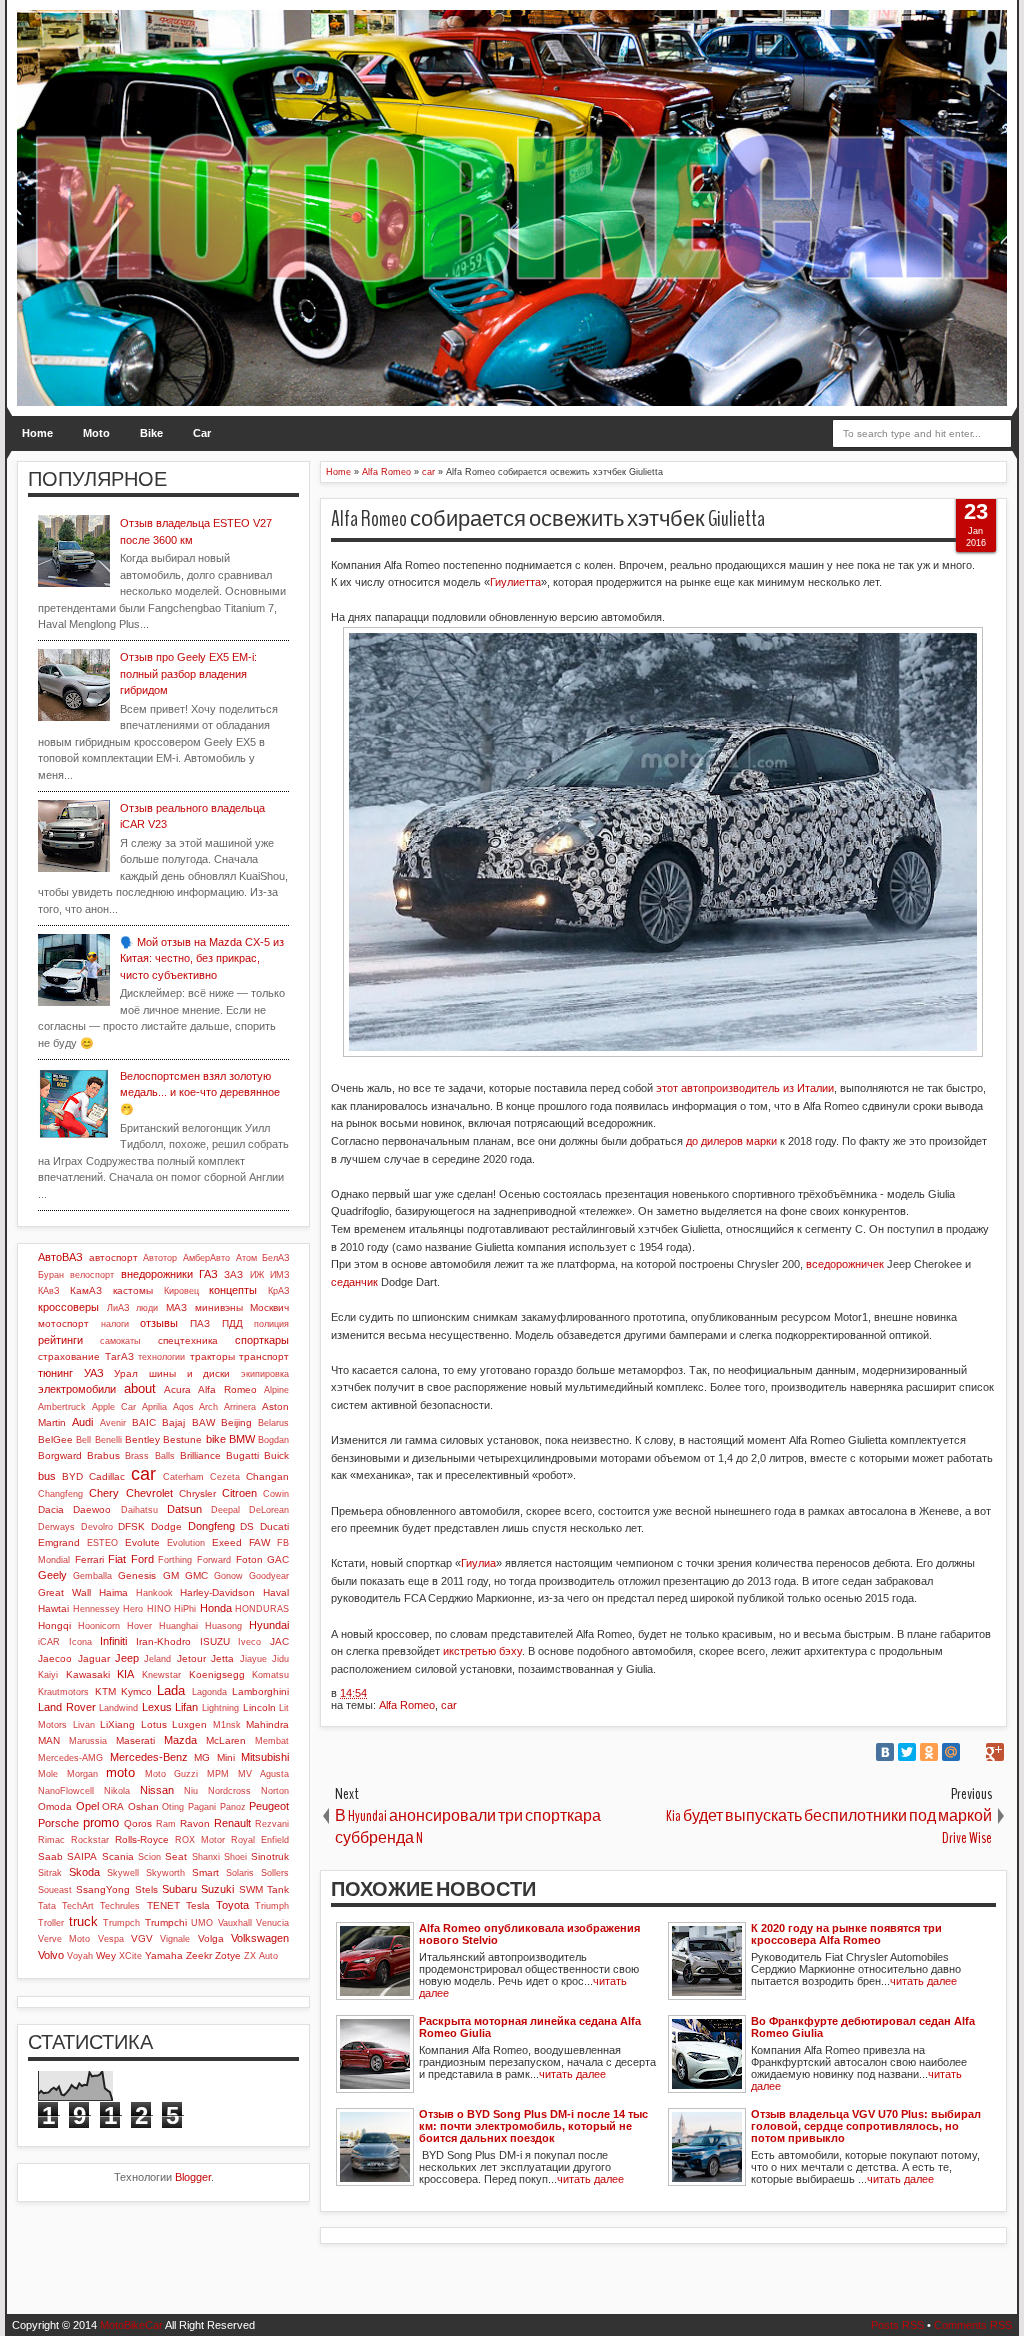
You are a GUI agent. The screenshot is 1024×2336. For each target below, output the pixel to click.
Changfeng (60, 1494)
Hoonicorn (99, 1626)
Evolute (142, 1542)
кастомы (133, 1290)
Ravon (195, 1823)
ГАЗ (208, 1274)
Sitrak (50, 1873)
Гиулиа (478, 1563)
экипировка (265, 1374)
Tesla (198, 1905)
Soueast (55, 1890)
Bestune (182, 1439)
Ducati (274, 1526)
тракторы (212, 1356)
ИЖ (257, 1275)
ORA (113, 1806)
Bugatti (242, 1455)
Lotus (154, 1724)
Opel (87, 1806)
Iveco (249, 1642)
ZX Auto (261, 1956)
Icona (80, 1642)
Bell (83, 1440)
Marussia (88, 1741)
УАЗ (94, 1373)
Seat (176, 1856)
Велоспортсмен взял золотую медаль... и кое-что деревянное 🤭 (200, 1092)
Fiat (117, 1559)
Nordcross (229, 1791)
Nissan (157, 1790)
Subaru (179, 1889)
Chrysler (197, 1493)
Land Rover (67, 1707)
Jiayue (253, 1659)
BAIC (144, 1422)
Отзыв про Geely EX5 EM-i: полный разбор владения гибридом (188, 673)
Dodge (166, 1526)
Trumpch (121, 1923)
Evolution (186, 1543)
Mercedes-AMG (70, 1758)
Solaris (240, 1873)
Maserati (135, 1740)
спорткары (262, 1340)
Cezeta (225, 1477)
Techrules (120, 1906)
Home (37, 433)
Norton (275, 1791)
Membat (272, 1741)
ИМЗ (279, 1275)
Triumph (272, 1906)
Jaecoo (55, 1658)
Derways (56, 1527)
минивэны (219, 1307)
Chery (104, 1493)
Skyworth (165, 1873)
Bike (151, 433)
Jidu (280, 1659)
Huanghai (178, 1626)
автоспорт (113, 1257)
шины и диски (189, 1373)
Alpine (276, 1390)
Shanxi (206, 1857)
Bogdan (273, 1440)
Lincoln (259, 1707)
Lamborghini (260, 1691)
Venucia (272, 1923)
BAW (203, 1422)
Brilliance (200, 1455)
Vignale (175, 1939)
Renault (232, 1823)
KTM (105, 1691)
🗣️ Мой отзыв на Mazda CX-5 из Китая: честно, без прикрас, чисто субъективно (202, 958)
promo (101, 1822)
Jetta (222, 1658)
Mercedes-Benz (149, 1757)
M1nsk (227, 1725)
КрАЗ (278, 1291)
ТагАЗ (119, 1356)
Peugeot (269, 1806)
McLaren (226, 1740)
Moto (96, 433)
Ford (142, 1559)
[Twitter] (907, 1752)
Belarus (273, 1423)
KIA (125, 1674)
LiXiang (117, 1724)
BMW (242, 1439)
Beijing (236, 1422)
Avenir (113, 1423)
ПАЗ (200, 1323)
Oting (173, 1807)
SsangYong (103, 1889)
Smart (205, 1872)
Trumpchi (166, 1922)
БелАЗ (275, 1258)
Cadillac (107, 1476)
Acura (177, 1389)
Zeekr (199, 1955)
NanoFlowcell (66, 1791)
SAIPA (82, 1856)
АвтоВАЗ (60, 1257)
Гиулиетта (515, 582)
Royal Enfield (260, 1840)
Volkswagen (260, 1938)
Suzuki (217, 1889)
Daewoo (92, 1509)
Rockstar (90, 1840)
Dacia (51, 1509)
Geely (52, 1575)
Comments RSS (973, 2325)
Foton (249, 1559)
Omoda (55, 1806)
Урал (126, 1373)
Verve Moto (64, 1939)
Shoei (235, 1857)
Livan (84, 1725)
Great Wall (64, 1592)
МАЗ (176, 1307)
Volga (211, 1938)
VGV (142, 1938)
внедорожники (157, 1274)
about (140, 1388)
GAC (278, 1559)
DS (247, 1526)
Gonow (228, 1576)
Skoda (84, 1872)
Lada (171, 1690)
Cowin (276, 1494)
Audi (82, 1422)
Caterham (183, 1477)
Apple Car (114, 1407)
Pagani (202, 1807)
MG (202, 1757)
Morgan (82, 1774)
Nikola (117, 1791)
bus (47, 1476)
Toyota (232, 1905)
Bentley (142, 1439)
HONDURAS (262, 1609)
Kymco (136, 1691)
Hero (133, 1609)
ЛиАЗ (118, 1308)
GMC (196, 1575)
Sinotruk (270, 1856)
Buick (276, 1455)
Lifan (186, 1707)
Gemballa (92, 1576)
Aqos (183, 1407)
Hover (139, 1626)
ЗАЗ (233, 1274)
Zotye (228, 1955)
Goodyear (269, 1576)
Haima (113, 1592)
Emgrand (59, 1542)
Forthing (175, 1560)
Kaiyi (48, 1675)
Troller (51, 1923)
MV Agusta (264, 1774)
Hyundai (269, 1625)
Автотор (160, 1258)
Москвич (269, 1307)
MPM (218, 1774)
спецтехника (188, 1340)
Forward (214, 1560)
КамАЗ (86, 1290)
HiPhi (185, 1609)
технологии (161, 1357)
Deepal (225, 1510)
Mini (226, 1757)
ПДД (232, 1323)
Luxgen (189, 1724)
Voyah (80, 1956)
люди (147, 1308)
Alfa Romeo (407, 1705)
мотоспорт (63, 1323)
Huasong (223, 1626)
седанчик (354, 1282)
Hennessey (96, 1609)
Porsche (58, 1823)
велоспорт (92, 1275)
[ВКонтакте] (885, 1752)
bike (216, 1439)
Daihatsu (139, 1510)
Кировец (181, 1291)
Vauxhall (235, 1923)
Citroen (239, 1493)
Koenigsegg (217, 1674)
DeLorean (269, 1510)
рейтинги (60, 1340)
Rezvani (272, 1824)
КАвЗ (48, 1291)
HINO (159, 1609)
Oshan (143, 1806)
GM (171, 1575)
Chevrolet (149, 1493)
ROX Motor (200, 1840)
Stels (146, 1889)
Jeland (157, 1659)
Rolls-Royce (142, 1839)
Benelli (108, 1440)
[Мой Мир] (951, 1752)
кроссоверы (68, 1307)
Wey (106, 1955)
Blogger (193, 2177)
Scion (149, 1857)
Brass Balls (149, 1456)
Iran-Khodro (163, 1641)
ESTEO (102, 1543)
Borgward (60, 1455)
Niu (191, 1791)
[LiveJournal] (973, 1752)
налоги (115, 1324)
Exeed (227, 1542)
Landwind (118, 1708)
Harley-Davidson (217, 1592)
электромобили (77, 1389)
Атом (246, 1258)
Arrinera (240, 1407)
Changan (267, 1476)
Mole (48, 1774)
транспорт (264, 1356)
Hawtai (53, 1608)
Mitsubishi (265, 1757)
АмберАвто (206, 1258)
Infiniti (113, 1641)
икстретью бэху (482, 1651)
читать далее (923, 1981)
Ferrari (89, 1559)
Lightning (220, 1708)
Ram (166, 1824)
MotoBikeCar (131, 2325)
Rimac (51, 1840)
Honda (216, 1608)
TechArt (78, 1906)
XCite (130, 1956)
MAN (49, 1740)
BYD (72, 1476)
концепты (233, 1290)
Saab (50, 1856)
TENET (163, 1905)
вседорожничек (845, 1264)
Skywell (123, 1873)
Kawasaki (88, 1674)
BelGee (55, 1439)
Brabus (103, 1455)
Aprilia (154, 1407)
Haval (276, 1592)
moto (120, 1772)
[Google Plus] (995, 1752)
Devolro (97, 1527)
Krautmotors (63, 1692)
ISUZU (215, 1641)
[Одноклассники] (929, 1752)
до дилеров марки (731, 1141)
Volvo (51, 1955)
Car (202, 433)
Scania (118, 1856)
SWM (251, 1889)
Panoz (233, 1807)
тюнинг (55, 1373)
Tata (47, 1906)
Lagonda (209, 1692)
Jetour (191, 1658)
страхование (69, 1356)
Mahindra (267, 1724)
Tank (278, 1889)
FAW (259, 1542)
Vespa (111, 1939)
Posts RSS (897, 2325)
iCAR (49, 1642)
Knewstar (161, 1675)
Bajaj (173, 1422)
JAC (279, 1641)
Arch (208, 1407)
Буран (51, 1275)
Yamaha (164, 1955)
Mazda (180, 1740)
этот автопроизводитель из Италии (745, 1088)
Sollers (275, 1873)
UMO (202, 1923)
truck (83, 1921)
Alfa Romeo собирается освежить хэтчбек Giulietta (548, 519)
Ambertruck (62, 1407)
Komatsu (270, 1675)
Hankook (154, 1593)
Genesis (137, 1575)
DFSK (131, 1526)
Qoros (138, 1823)
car (449, 1705)
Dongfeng (211, 1526)
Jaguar (94, 1658)
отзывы (159, 1323)
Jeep (127, 1658)
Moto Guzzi (172, 1774)
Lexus (157, 1707)
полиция (271, 1324)
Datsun (184, 1509)
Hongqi (54, 1625)
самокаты (120, 1341)
